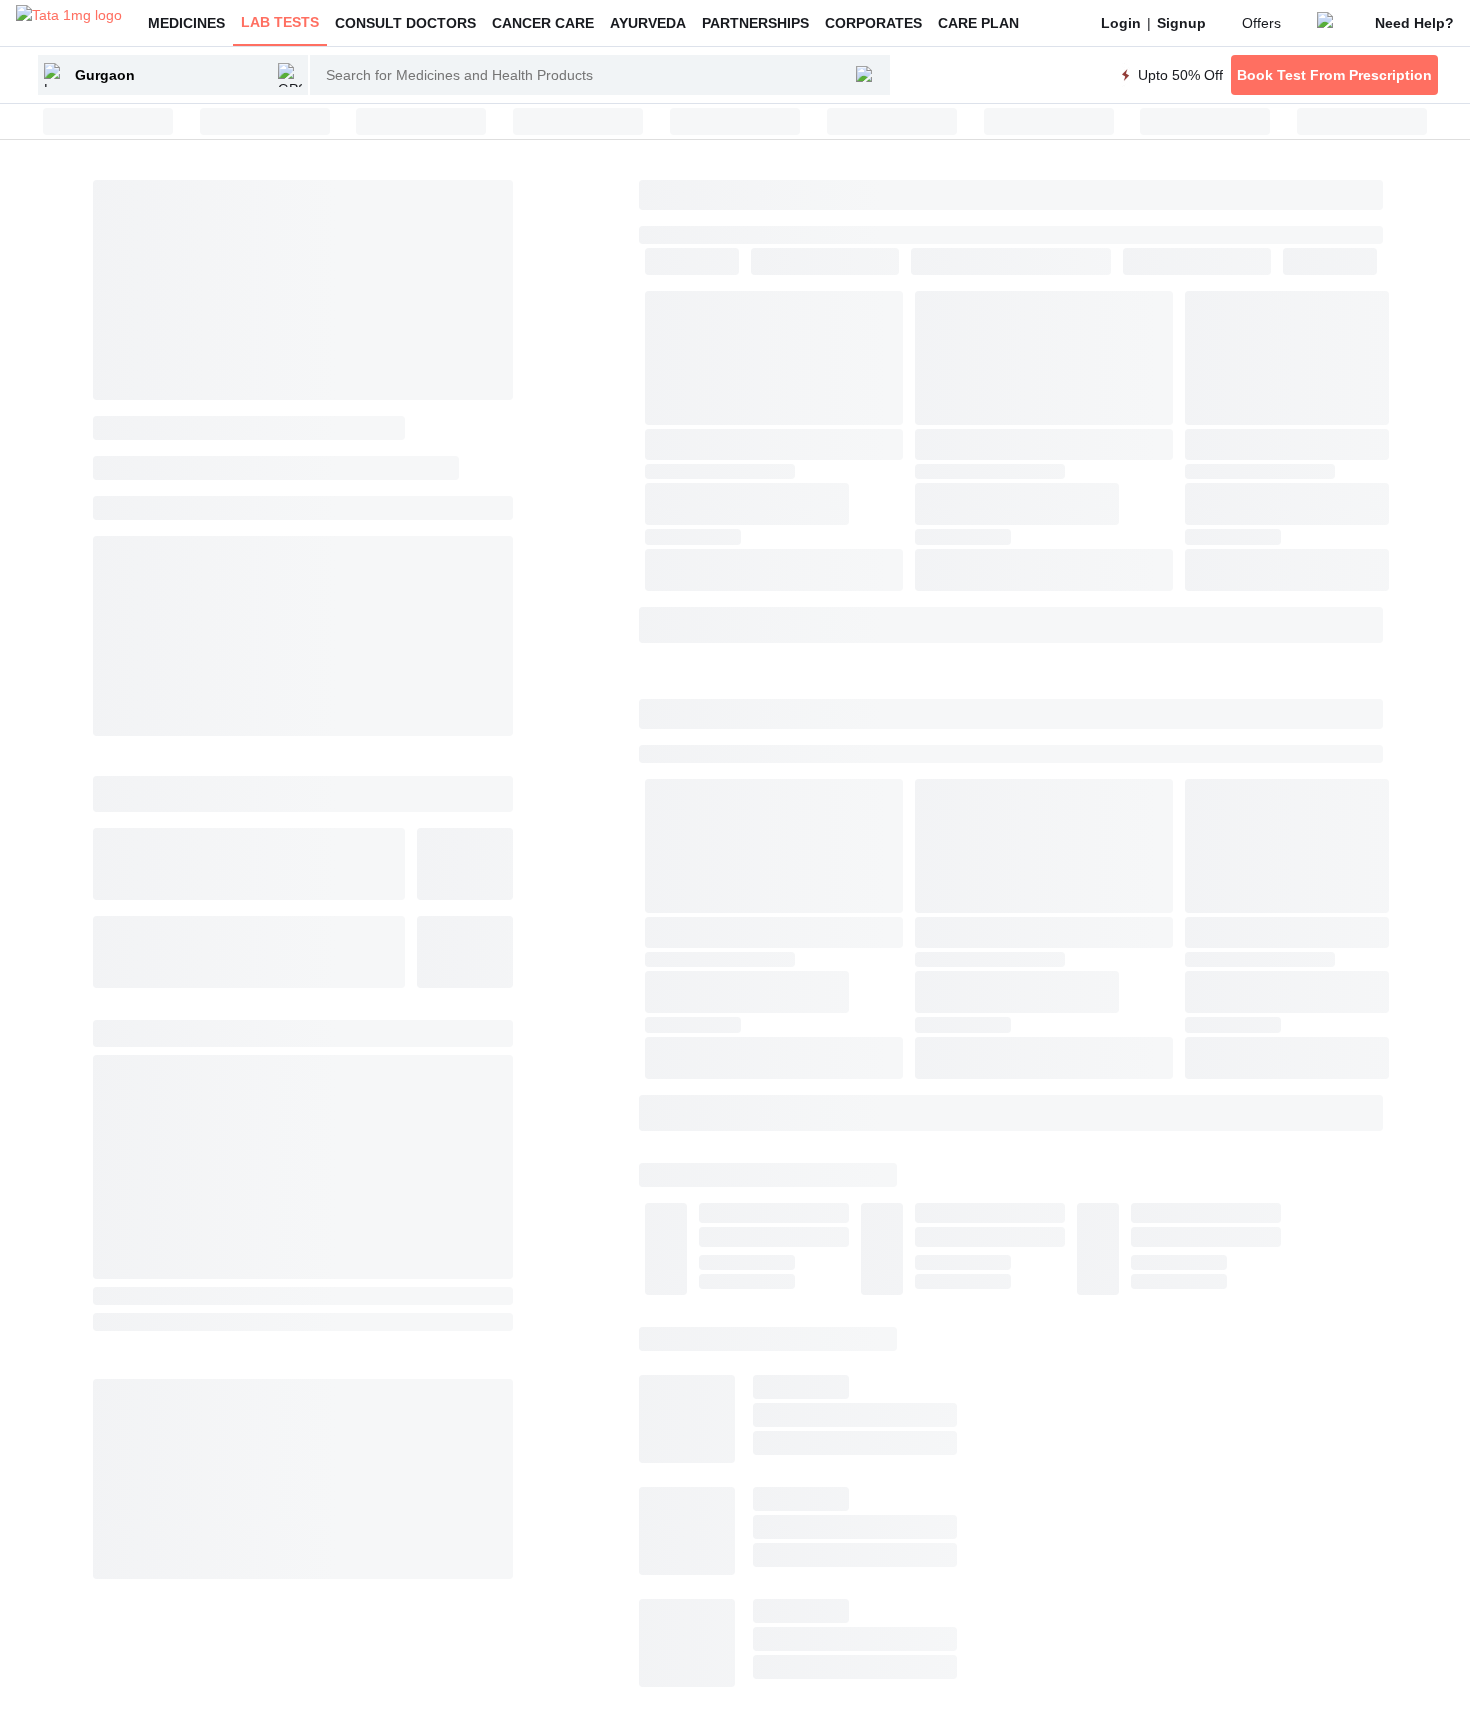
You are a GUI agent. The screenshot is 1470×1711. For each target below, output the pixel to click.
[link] (1121, 23)
